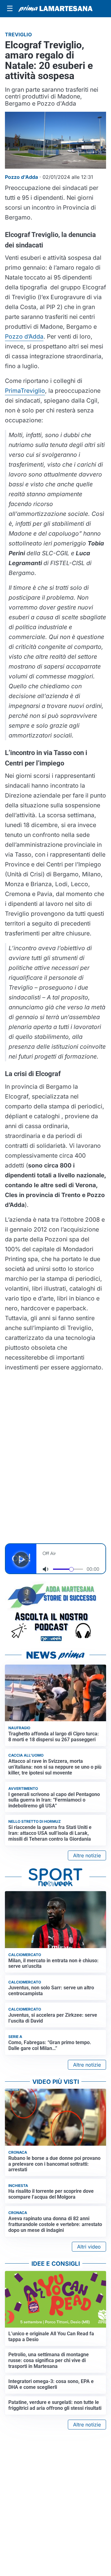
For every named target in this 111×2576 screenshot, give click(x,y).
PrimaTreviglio (25, 391)
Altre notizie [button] (87, 1855)
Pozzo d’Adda (24, 336)
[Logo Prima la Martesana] (55, 9)
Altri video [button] (89, 2247)
